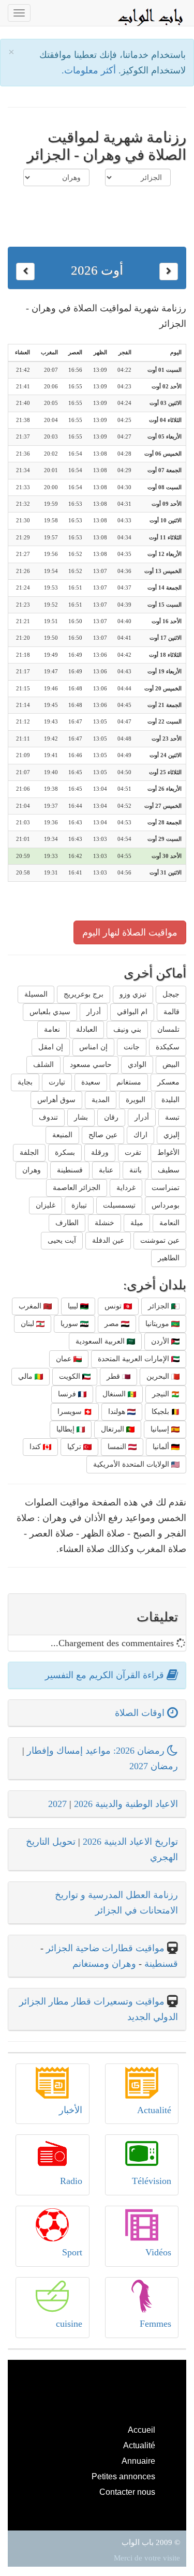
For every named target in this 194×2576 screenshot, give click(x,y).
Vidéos (158, 2252)
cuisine (69, 2324)
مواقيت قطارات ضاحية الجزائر (105, 1948)
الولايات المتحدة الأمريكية (132, 1464)
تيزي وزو (133, 994)
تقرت (133, 1153)
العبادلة (87, 1029)
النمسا (118, 1447)
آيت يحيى (62, 1240)
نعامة (52, 1029)
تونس (114, 1306)
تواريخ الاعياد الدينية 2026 (130, 1842)
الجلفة (29, 1153)
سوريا (70, 1324)
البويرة (136, 1100)
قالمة (171, 1012)
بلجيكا (161, 1412)
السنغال (115, 1394)
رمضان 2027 (154, 1766)
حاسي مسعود (91, 1065)
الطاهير (169, 1258)
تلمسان (168, 1029)
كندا (36, 1447)
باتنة (136, 1170)
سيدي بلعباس (50, 1012)
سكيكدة (168, 1047)
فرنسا (68, 1394)
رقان (111, 1117)
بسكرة (65, 1153)
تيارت (57, 1082)
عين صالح (103, 1135)
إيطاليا (66, 1429)
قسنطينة (70, 1170)
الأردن (161, 1341)
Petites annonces (123, 2476)
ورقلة (100, 1153)
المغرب (31, 1306)
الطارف (67, 1223)
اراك (140, 1135)
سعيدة (91, 1082)
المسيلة (36, 994)
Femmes (155, 2324)
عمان (65, 1359)
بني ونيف (127, 1029)
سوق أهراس (56, 1100)
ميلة (137, 1223)
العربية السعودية (101, 1341)
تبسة (172, 1117)
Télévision (152, 2181)
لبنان (28, 1324)
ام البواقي (132, 1012)
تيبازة (79, 1205)
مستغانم (129, 1082)
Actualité (154, 2110)
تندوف (48, 1117)
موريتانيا (158, 1324)
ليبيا (74, 1306)
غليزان (46, 1205)
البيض (171, 1065)
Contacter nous (127, 2492)
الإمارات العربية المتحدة (135, 1359)
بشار (81, 1117)
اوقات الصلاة (141, 1713)
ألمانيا (162, 1447)
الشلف (43, 1065)
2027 (57, 1804)
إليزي (171, 1135)
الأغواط (168, 1153)
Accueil (141, 2430)
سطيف (169, 1170)
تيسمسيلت (119, 1205)
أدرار (94, 1012)
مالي (26, 1376)
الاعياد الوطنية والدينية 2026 (126, 1804)
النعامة (169, 1223)
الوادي (137, 1065)
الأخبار (71, 2110)
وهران (32, 1170)
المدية (101, 1100)
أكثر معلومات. (90, 70)
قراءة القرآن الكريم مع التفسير (106, 1675)
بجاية (25, 1082)
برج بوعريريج (84, 994)
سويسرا (71, 1412)
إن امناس (93, 1047)
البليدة (170, 1100)
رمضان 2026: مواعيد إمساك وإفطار (97, 1751)
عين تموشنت (160, 1240)
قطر (114, 1376)
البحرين (159, 1376)
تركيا (75, 1447)
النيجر (162, 1394)
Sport (72, 2252)
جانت (132, 1047)
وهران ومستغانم (104, 1964)
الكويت (71, 1376)
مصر (113, 1324)
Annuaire (138, 2461)
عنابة (106, 1170)
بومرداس (166, 1205)
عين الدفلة (108, 1240)
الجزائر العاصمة (77, 1188)
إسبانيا (161, 1429)
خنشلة (105, 1223)
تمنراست (166, 1188)
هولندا (118, 1412)
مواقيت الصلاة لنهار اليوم (130, 932)
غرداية (126, 1188)
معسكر (168, 1082)
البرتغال (114, 1429)
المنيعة (62, 1135)
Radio (71, 2181)
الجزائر (160, 1306)
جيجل (171, 994)
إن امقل (51, 1047)
